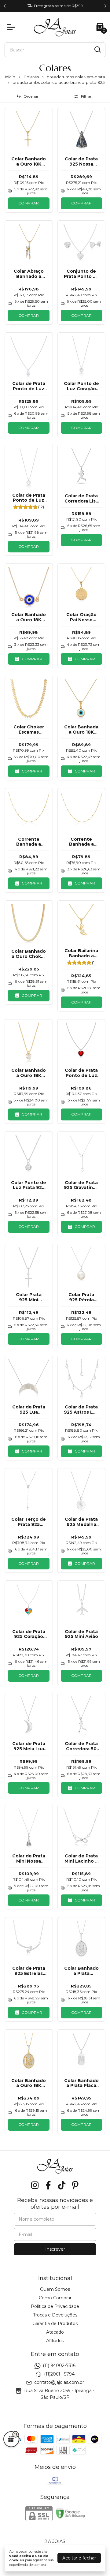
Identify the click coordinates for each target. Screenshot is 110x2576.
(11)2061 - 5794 (59, 2374)
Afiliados (55, 2341)
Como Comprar (55, 2298)
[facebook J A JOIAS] (48, 2185)
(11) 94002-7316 (59, 2365)
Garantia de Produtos (55, 2324)
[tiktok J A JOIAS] (62, 2185)
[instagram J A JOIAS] (35, 2185)
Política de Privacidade (55, 2306)
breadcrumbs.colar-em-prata (76, 77)
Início (10, 77)
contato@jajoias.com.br (59, 2382)
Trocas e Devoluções (55, 2315)
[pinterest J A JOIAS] (75, 2185)
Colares (31, 77)
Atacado (55, 2332)
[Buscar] (97, 50)
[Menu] (12, 27)
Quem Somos (55, 2289)
